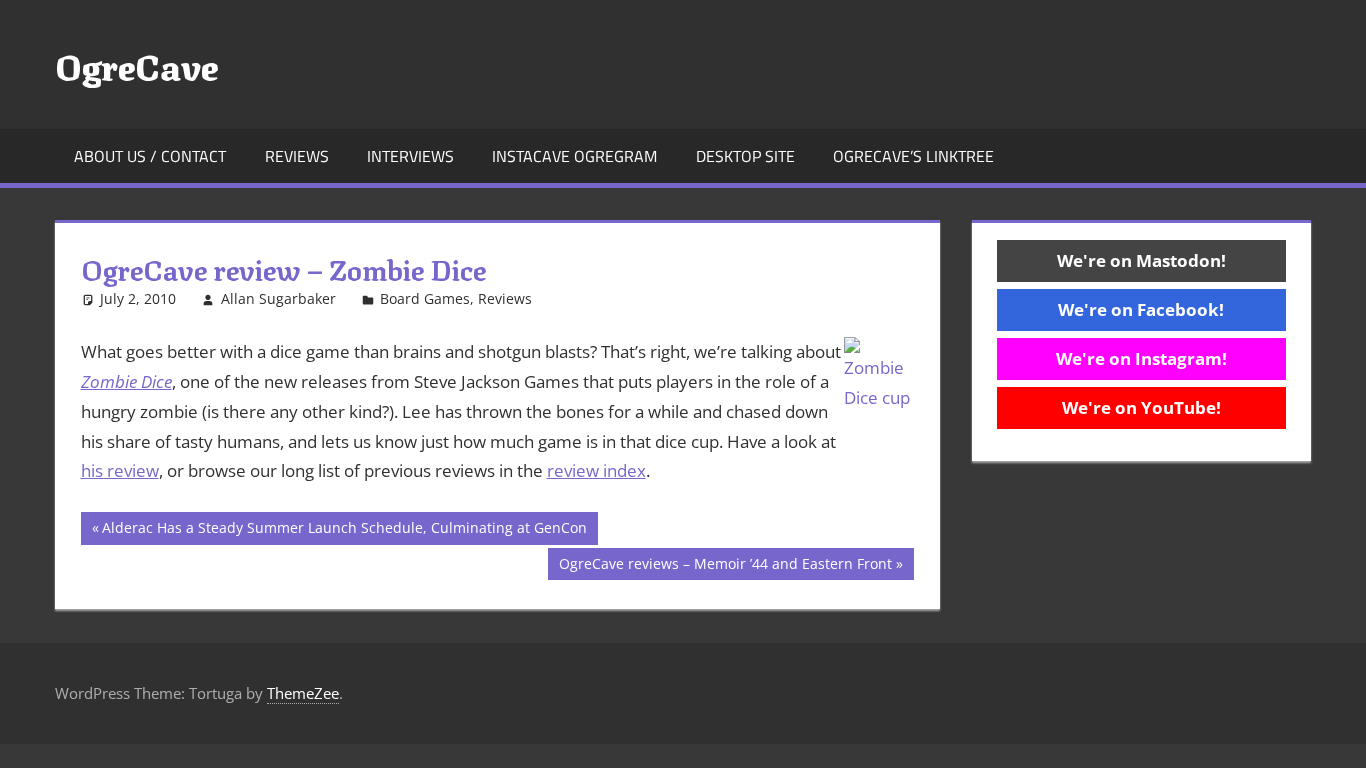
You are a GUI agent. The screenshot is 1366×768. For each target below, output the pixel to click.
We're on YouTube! (1141, 407)
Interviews (410, 156)
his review (120, 470)
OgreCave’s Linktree (913, 156)
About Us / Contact (150, 156)
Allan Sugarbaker (278, 298)
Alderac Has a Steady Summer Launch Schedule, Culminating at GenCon (344, 531)
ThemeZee (303, 693)
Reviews (297, 156)
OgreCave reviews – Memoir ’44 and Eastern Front (725, 567)
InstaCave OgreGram (574, 156)
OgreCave (136, 64)
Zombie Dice (126, 381)
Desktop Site (745, 156)
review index (596, 470)
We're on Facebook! (1141, 309)
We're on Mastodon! (1141, 260)
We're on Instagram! (1141, 358)
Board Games (425, 298)
